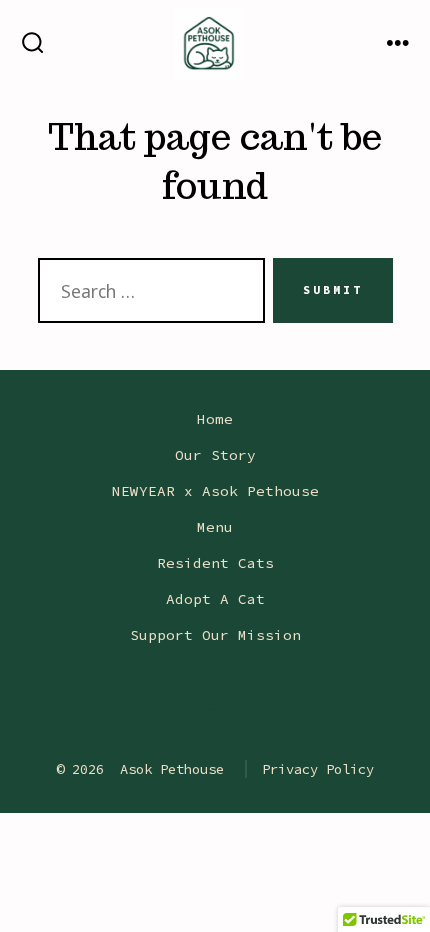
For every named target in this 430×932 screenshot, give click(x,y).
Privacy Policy (318, 769)
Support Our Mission (215, 635)
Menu (215, 527)
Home (215, 419)
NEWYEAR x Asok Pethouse (215, 491)
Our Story (215, 455)
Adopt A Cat (215, 599)
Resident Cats (215, 563)
